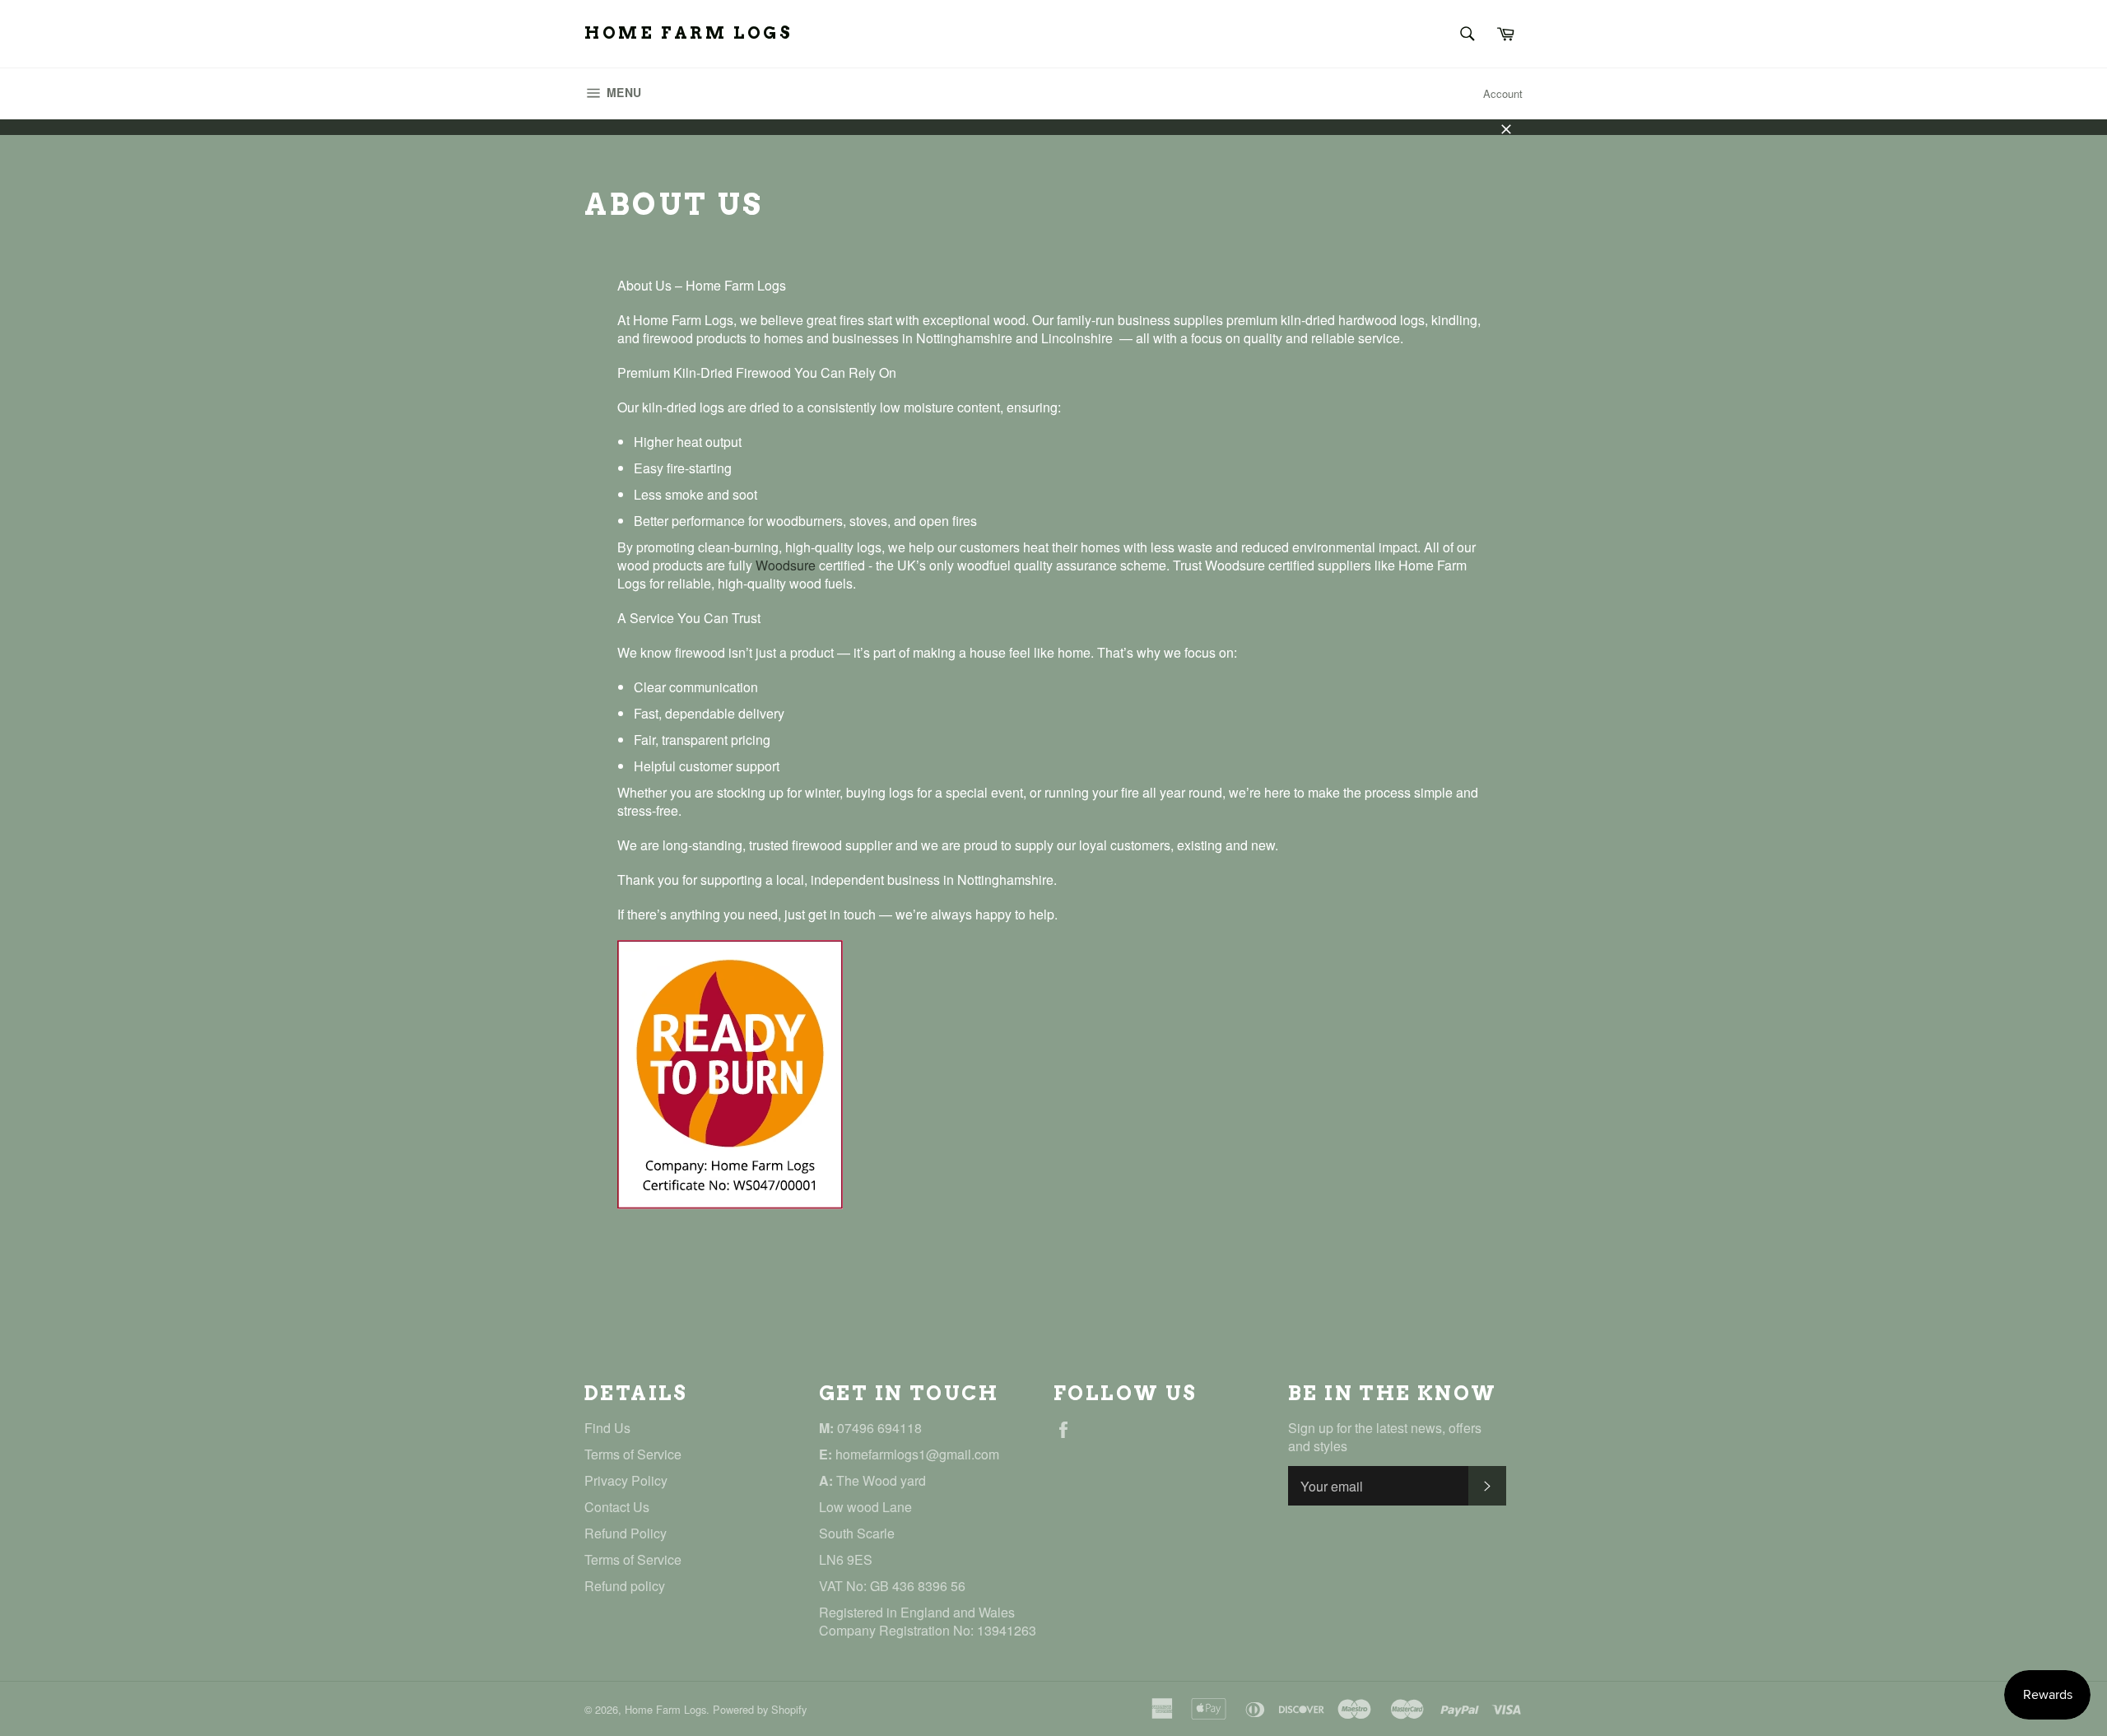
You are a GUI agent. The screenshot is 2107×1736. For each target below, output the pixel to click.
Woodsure (786, 565)
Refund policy (625, 1586)
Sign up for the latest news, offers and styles (1385, 1437)
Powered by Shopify (760, 1709)
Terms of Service (633, 1454)
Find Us (607, 1428)
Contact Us (617, 1507)
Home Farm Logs (688, 33)
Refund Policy (626, 1533)
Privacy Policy (626, 1480)
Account (1503, 93)
